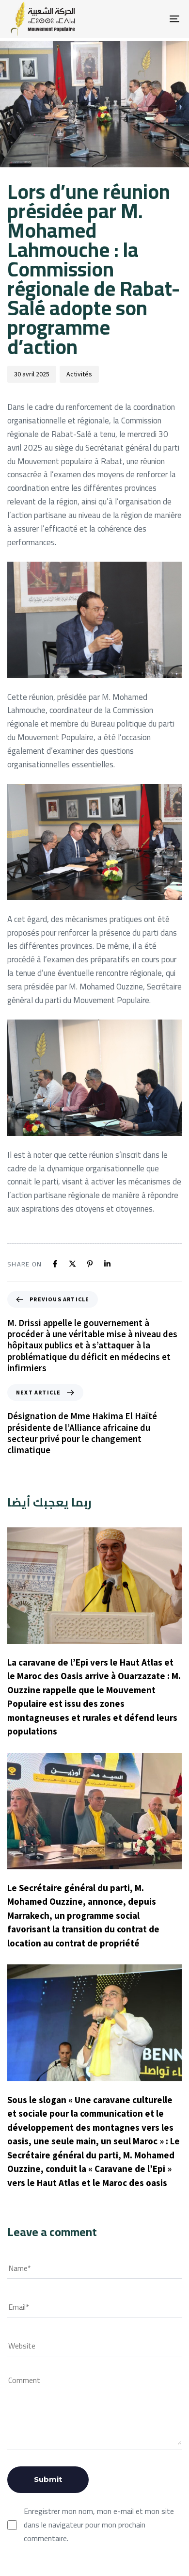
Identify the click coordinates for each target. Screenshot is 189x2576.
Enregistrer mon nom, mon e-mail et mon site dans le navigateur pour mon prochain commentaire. (99, 2525)
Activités (79, 374)
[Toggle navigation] (151, 19)
